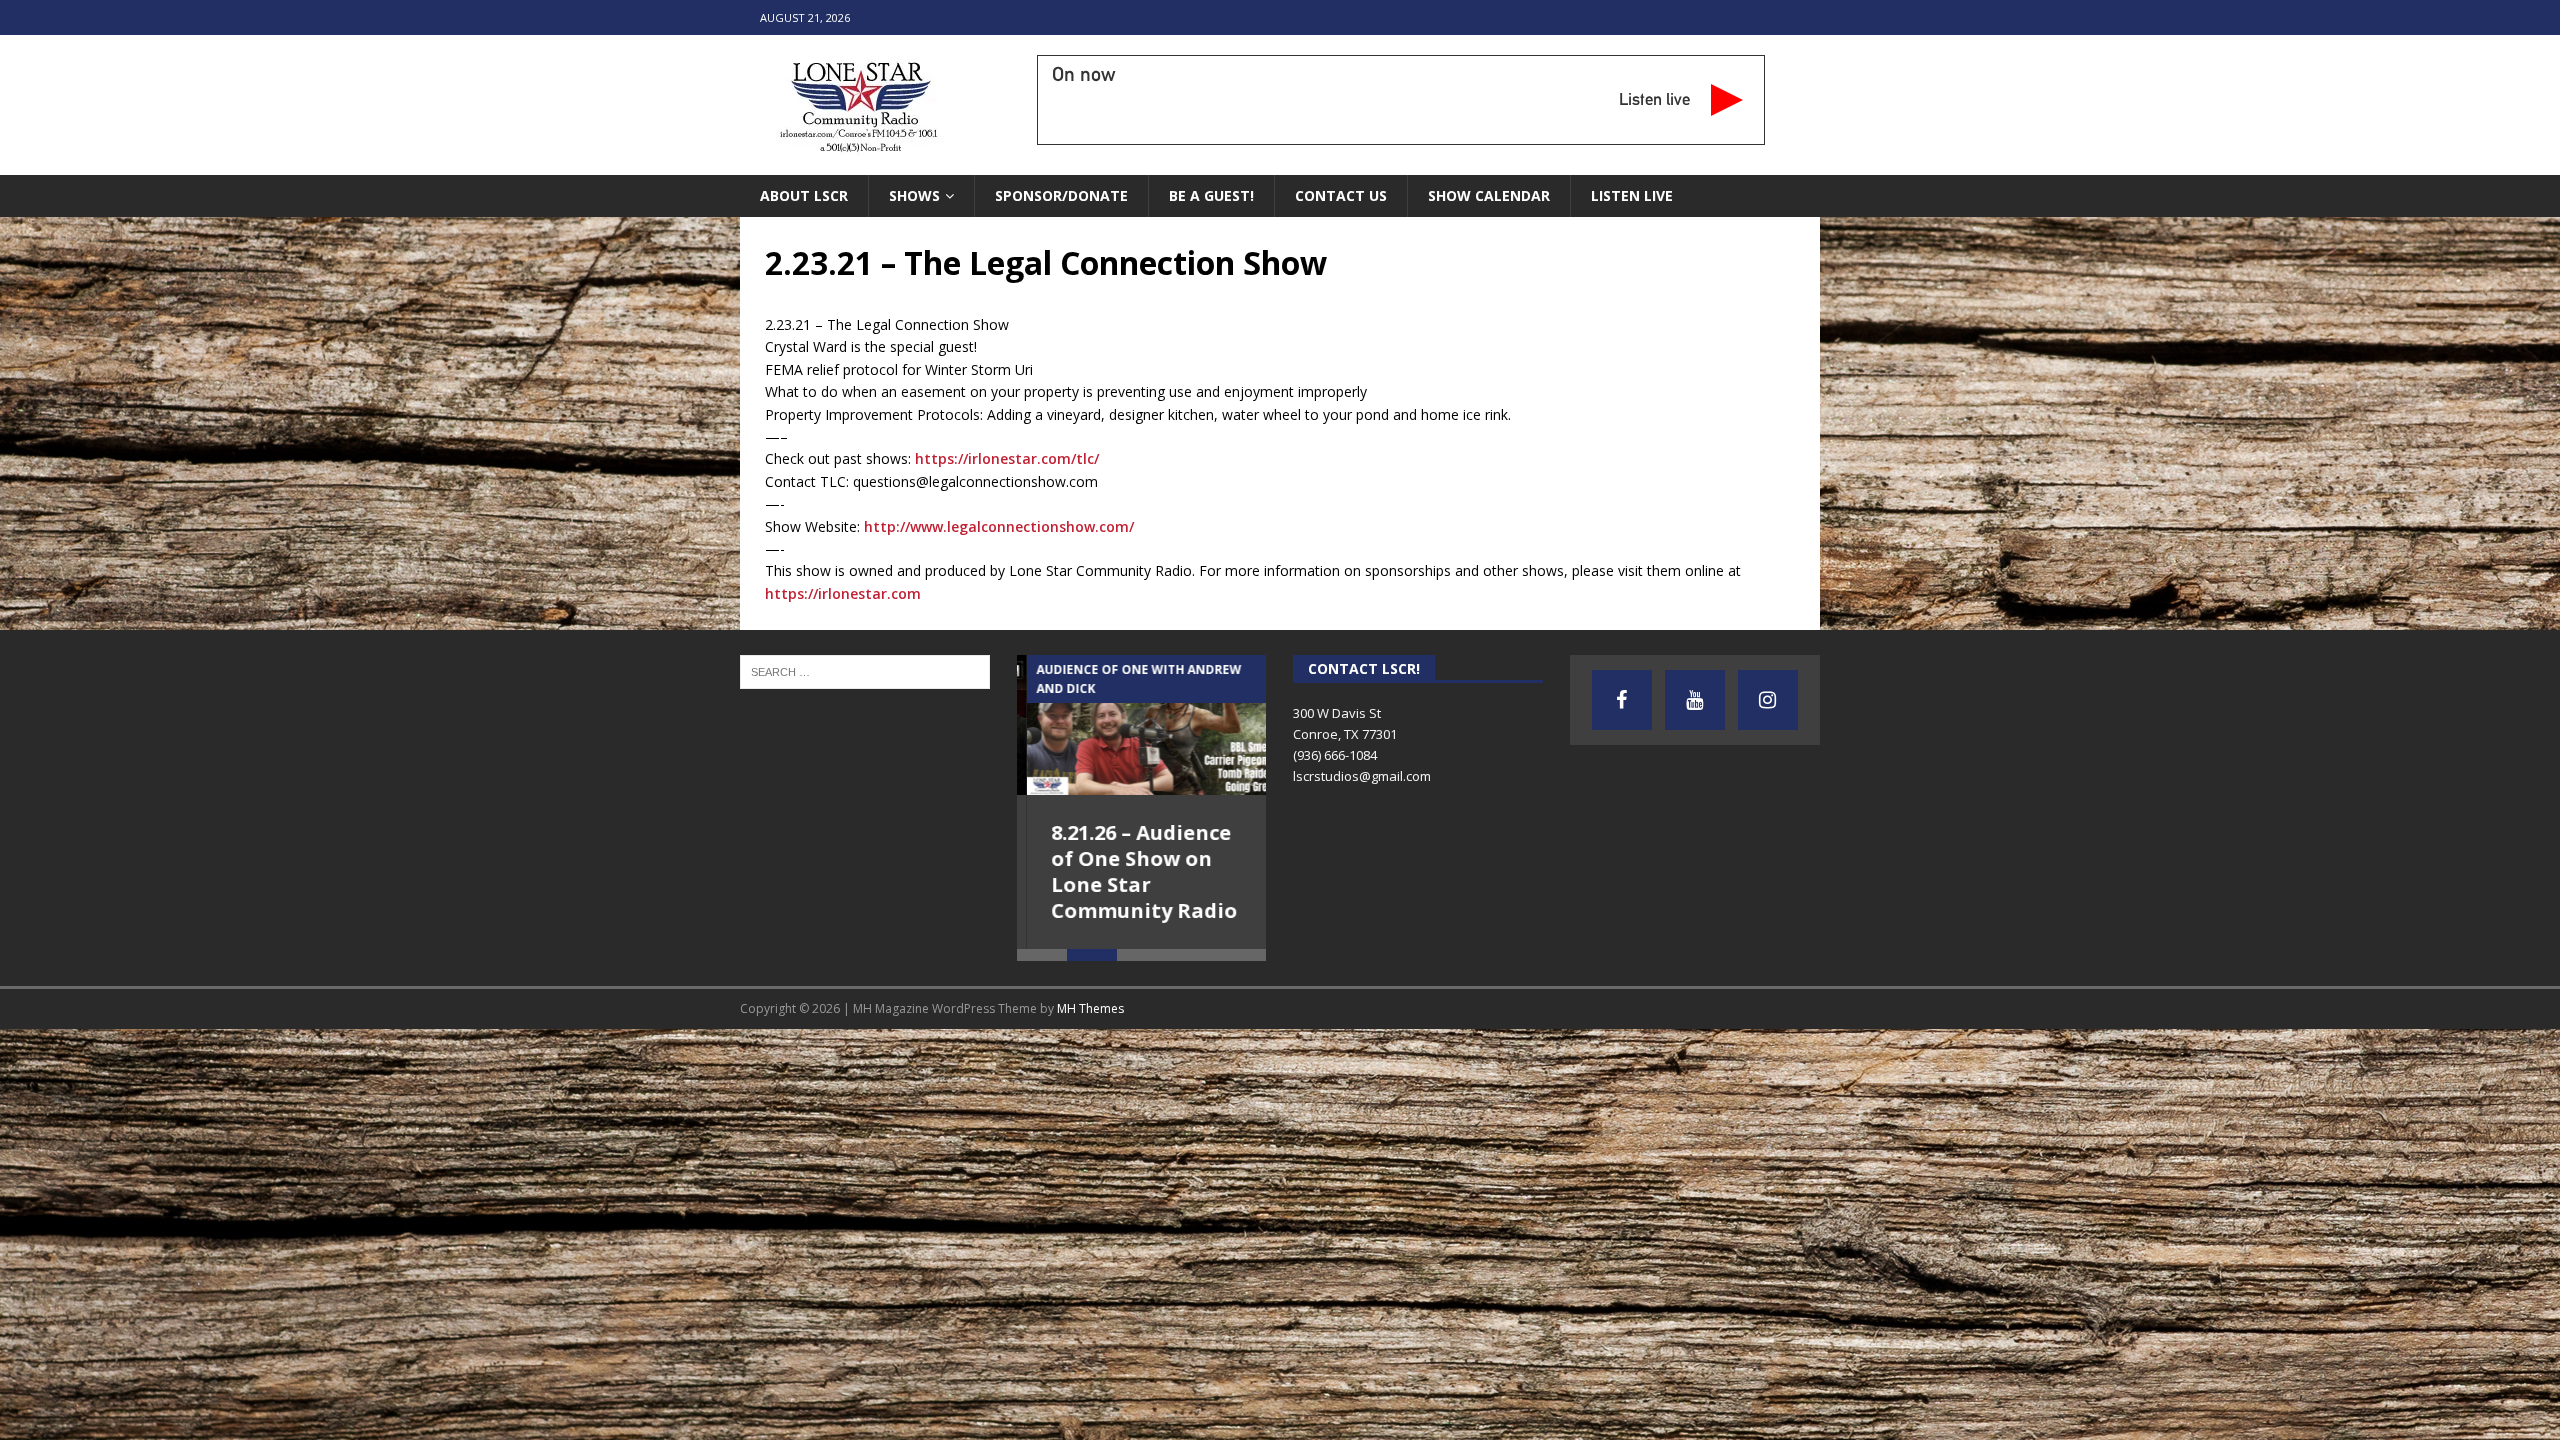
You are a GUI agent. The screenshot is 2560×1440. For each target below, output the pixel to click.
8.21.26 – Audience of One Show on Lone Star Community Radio (1135, 871)
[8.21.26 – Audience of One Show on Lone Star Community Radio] (1142, 725)
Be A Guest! (1211, 195)
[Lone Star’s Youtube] (1695, 700)
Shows (914, 195)
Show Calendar (1489, 195)
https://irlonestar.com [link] (843, 593)
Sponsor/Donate (1061, 195)
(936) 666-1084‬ (1335, 755)
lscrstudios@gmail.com (1362, 776)
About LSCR (804, 195)
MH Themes (1090, 1008)
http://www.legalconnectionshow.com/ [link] (999, 526)
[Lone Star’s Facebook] (1622, 700)
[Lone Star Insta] (1768, 700)
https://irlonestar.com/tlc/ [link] (1007, 458)
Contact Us (1341, 195)
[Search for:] (865, 671)
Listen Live (1632, 195)
